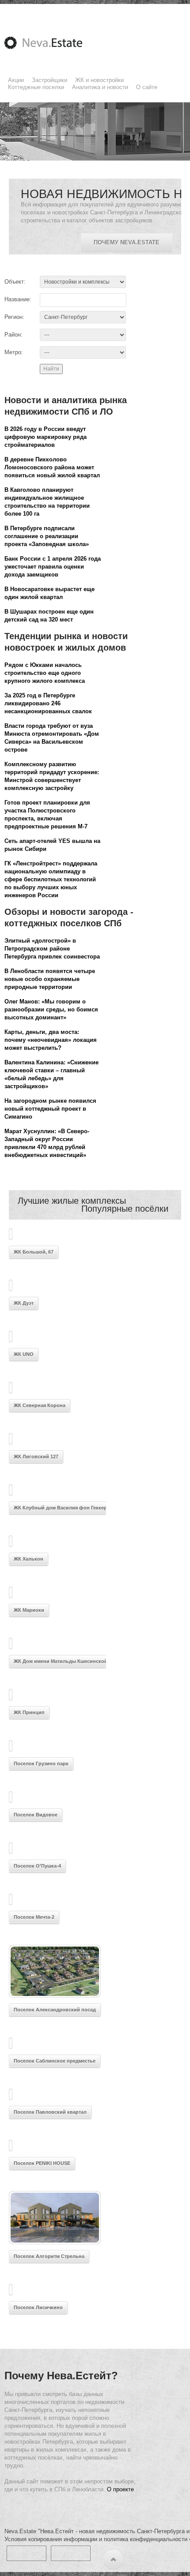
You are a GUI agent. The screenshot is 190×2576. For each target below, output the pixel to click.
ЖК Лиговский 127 (36, 1456)
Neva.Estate (54, 43)
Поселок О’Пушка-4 (37, 1866)
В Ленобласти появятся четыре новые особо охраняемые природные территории (50, 979)
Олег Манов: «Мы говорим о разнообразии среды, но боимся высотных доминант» (51, 1009)
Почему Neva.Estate (127, 242)
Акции (16, 80)
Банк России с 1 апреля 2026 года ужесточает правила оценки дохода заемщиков (53, 567)
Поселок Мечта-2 (34, 1917)
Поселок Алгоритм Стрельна (49, 2256)
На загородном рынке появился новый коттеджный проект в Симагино (50, 1109)
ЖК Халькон (28, 1559)
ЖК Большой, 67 (34, 1252)
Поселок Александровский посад (55, 2010)
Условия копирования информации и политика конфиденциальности (96, 2539)
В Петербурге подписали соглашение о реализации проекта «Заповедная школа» (47, 536)
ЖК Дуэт (24, 1303)
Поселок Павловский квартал (50, 2112)
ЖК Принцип (29, 1712)
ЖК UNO (24, 1354)
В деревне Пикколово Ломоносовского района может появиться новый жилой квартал (52, 467)
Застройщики (49, 80)
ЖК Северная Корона (40, 1405)
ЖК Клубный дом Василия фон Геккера (62, 1508)
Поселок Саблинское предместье (55, 2061)
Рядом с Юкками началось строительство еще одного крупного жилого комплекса (45, 673)
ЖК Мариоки (29, 1610)
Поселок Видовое (36, 1815)
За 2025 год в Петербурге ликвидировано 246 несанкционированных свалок (48, 703)
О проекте (120, 2489)
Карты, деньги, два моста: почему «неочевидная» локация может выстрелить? (51, 1040)
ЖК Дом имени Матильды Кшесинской (61, 1661)
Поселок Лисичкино (38, 2307)
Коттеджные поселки (36, 87)
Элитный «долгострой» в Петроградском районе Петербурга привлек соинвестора (52, 949)
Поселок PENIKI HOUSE (42, 2163)
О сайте (147, 87)
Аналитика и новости (100, 87)
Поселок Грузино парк (41, 1764)
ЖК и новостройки (99, 80)
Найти (51, 369)
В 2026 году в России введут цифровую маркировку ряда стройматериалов (46, 437)
